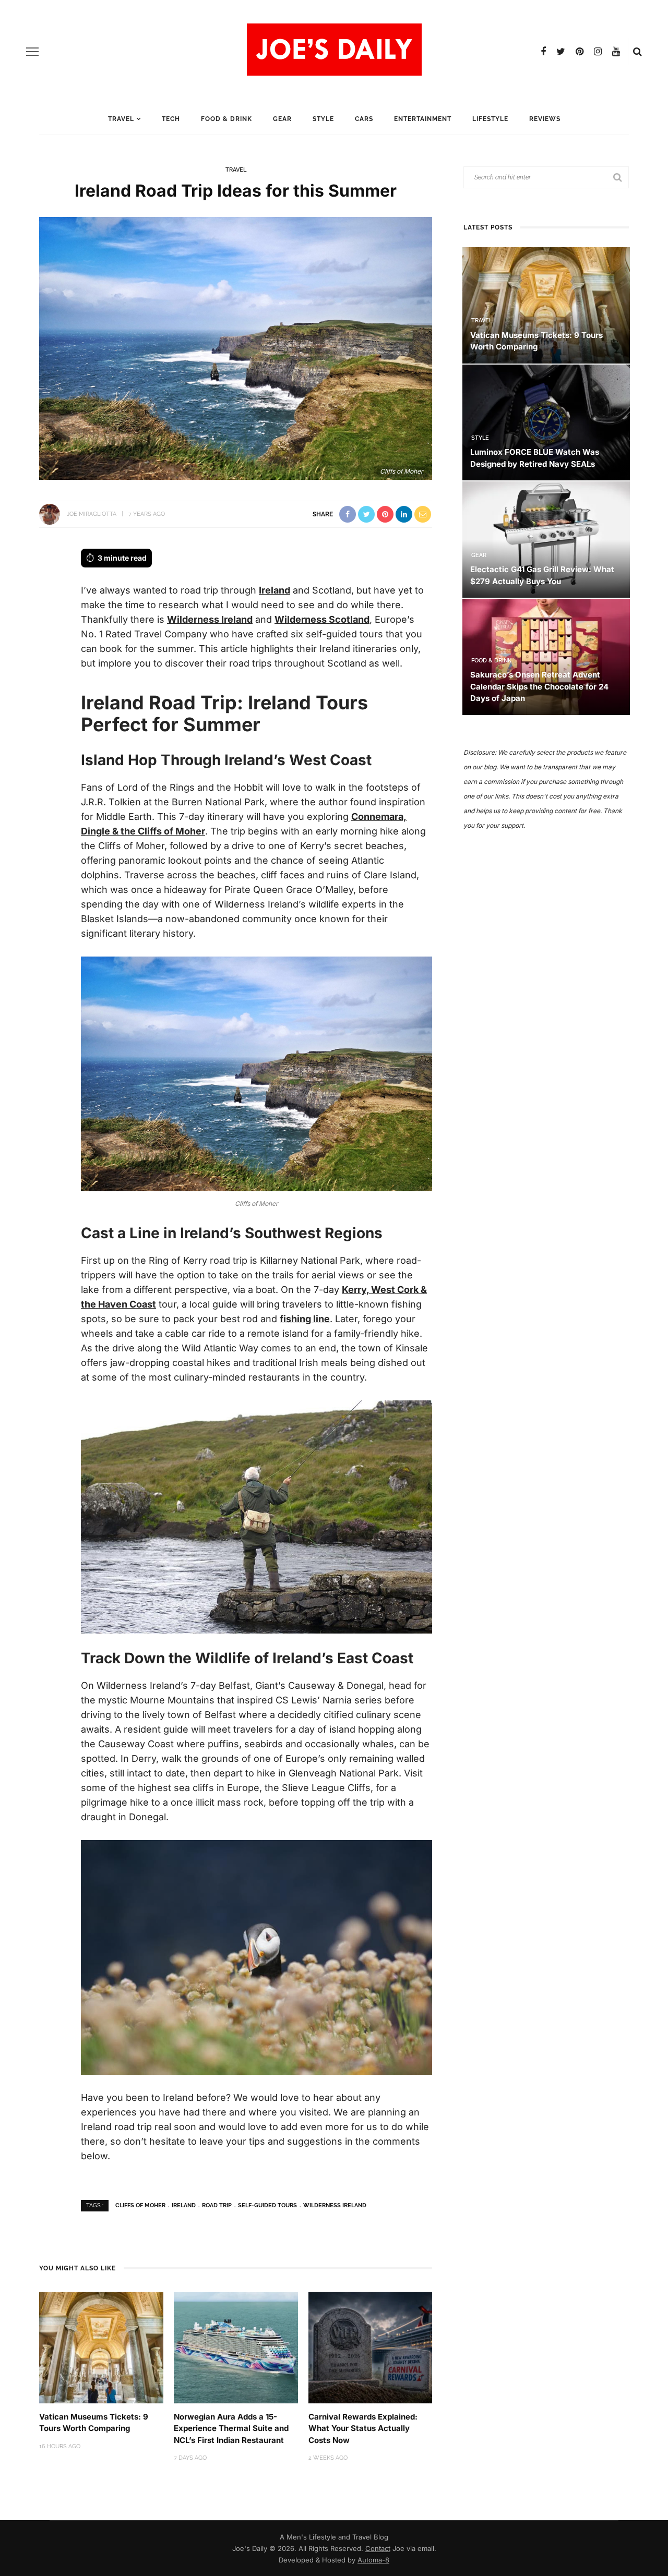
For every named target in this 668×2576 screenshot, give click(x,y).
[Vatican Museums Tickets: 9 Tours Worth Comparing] (101, 2347)
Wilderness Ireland (210, 619)
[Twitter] (561, 52)
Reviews (545, 119)
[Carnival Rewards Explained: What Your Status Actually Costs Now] (371, 2347)
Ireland (275, 590)
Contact (378, 2548)
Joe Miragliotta (92, 514)
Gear (282, 119)
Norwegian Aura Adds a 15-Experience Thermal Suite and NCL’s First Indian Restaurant (231, 2428)
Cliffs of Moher (140, 2205)
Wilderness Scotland (322, 619)
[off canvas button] (32, 52)
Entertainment (423, 119)
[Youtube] (616, 52)
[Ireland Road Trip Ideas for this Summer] (236, 347)
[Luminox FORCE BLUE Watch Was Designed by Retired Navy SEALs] (546, 422)
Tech (171, 119)
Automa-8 (373, 2560)
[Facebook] (543, 52)
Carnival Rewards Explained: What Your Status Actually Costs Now (363, 2428)
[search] (637, 52)
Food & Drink (226, 119)
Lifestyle (490, 119)
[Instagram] (598, 52)
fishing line (305, 1319)
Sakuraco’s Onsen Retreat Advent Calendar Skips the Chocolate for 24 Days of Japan (539, 686)
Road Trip (217, 2205)
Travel (121, 119)
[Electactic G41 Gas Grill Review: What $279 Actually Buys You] (546, 539)
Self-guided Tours (267, 2205)
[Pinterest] (580, 52)
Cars (364, 119)
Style (323, 119)
